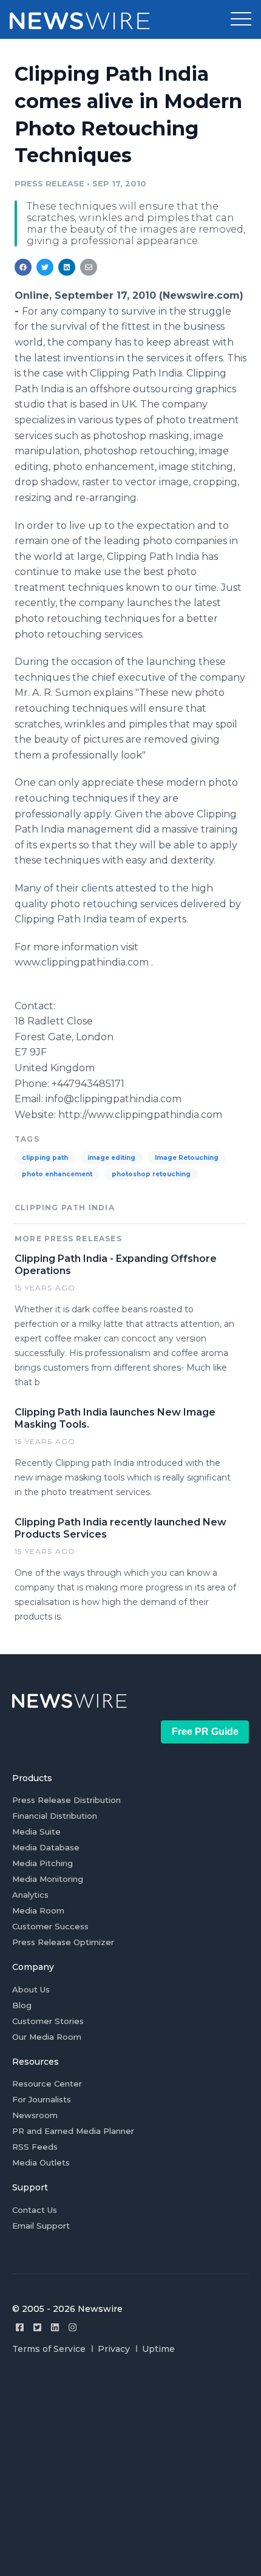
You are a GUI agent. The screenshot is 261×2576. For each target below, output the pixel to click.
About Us (31, 1989)
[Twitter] (37, 2327)
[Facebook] (20, 2327)
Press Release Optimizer (63, 1942)
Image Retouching (187, 1158)
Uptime (158, 2349)
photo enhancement (57, 1174)
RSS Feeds (35, 2147)
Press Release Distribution (66, 1800)
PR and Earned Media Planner (73, 2131)
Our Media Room (47, 2037)
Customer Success (50, 1926)
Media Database (46, 1847)
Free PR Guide (205, 1732)
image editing (111, 1158)
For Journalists (42, 2099)
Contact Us (35, 2210)
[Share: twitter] (45, 267)
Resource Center (47, 2084)
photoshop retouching (151, 1174)
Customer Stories (48, 2021)
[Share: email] (89, 267)
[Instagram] (73, 2327)
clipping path (45, 1158)
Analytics (30, 1895)
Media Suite (36, 1831)
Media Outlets (41, 2162)
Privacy (114, 2349)
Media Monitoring (48, 1879)
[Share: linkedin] (67, 267)
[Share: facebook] (23, 267)
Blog (22, 2005)
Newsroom (35, 2115)
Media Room (38, 1910)
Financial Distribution (55, 1816)
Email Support (41, 2226)
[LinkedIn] (55, 2327)
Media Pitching (42, 1863)
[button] (241, 19)
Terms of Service (49, 2349)
